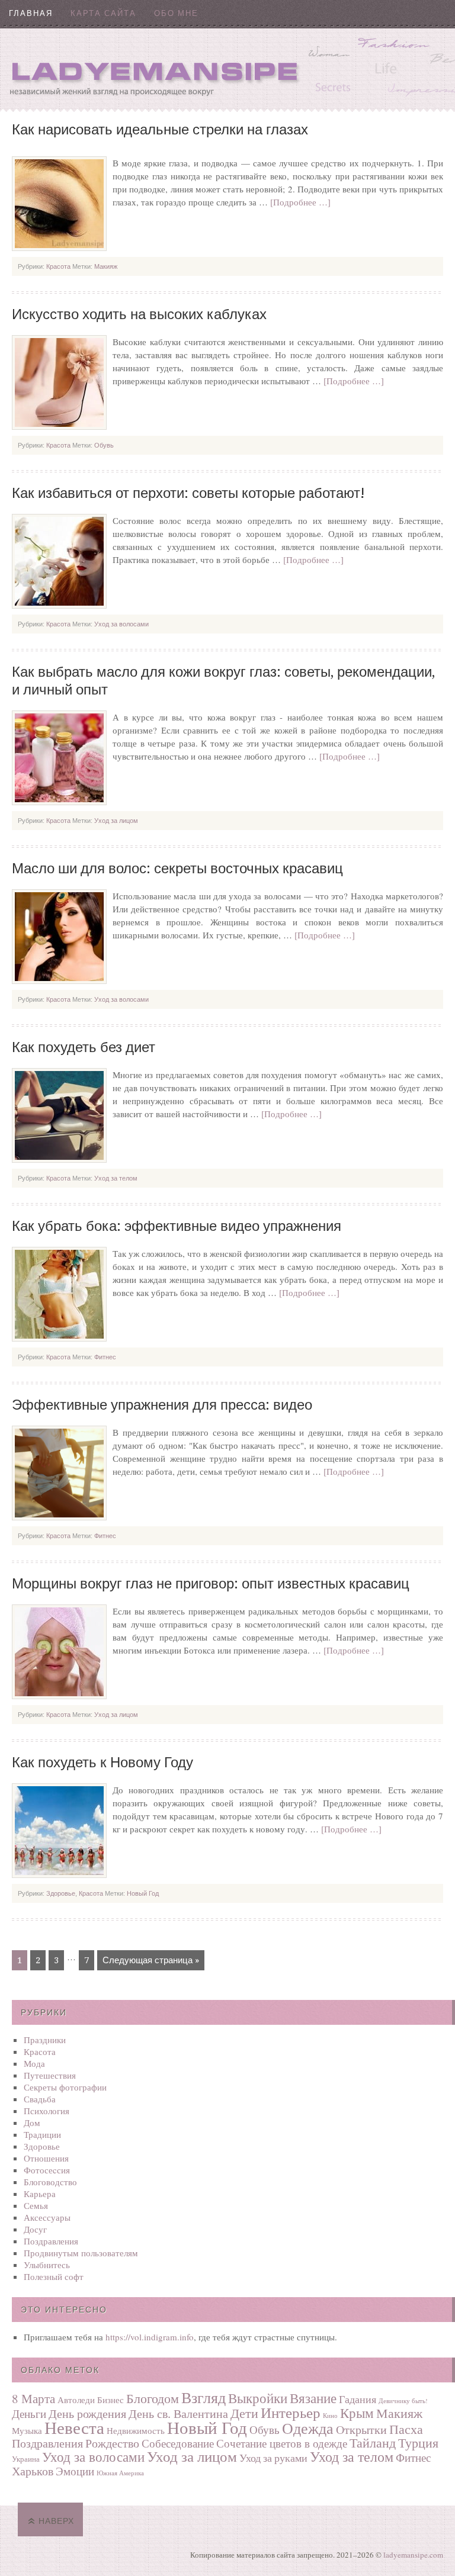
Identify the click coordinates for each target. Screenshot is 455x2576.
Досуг (35, 2229)
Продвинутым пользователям (81, 2253)
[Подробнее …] (300, 202)
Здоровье (61, 1893)
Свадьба (40, 2099)
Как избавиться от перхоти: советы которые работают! (188, 493)
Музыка (27, 2430)
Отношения (46, 2158)
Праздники (45, 2040)
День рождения (87, 2413)
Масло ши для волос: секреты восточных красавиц (177, 869)
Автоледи (76, 2400)
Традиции (42, 2134)
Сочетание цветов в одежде (282, 2443)
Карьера (40, 2194)
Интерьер (291, 2412)
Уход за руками (273, 2458)
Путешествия (50, 2075)
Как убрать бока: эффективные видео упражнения (177, 1226)
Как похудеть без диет (84, 1047)
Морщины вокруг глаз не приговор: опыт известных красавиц (211, 1584)
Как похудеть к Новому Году (102, 1763)
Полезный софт (54, 2276)
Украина (26, 2459)
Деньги (29, 2413)
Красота (58, 266)
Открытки (361, 2429)
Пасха (406, 2429)
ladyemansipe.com (413, 2555)
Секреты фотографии (65, 2087)
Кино (330, 2416)
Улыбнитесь (47, 2265)
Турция (418, 2442)
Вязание (313, 2398)
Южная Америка (120, 2473)
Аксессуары (47, 2217)
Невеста (74, 2427)
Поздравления (51, 2241)
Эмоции (75, 2471)
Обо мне (176, 13)
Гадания (358, 2399)
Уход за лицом (116, 821)
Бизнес (110, 2400)
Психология (47, 2111)
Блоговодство (50, 2182)
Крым (357, 2413)
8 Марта (33, 2398)
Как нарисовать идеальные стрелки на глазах (160, 130)
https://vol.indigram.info (150, 2337)
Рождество (112, 2443)
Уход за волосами (121, 624)
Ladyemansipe (227, 68)
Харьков (33, 2471)
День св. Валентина (178, 2413)
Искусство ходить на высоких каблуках (139, 314)
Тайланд (373, 2442)
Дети (244, 2413)
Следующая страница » (151, 1960)
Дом (32, 2122)
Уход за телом (116, 1178)
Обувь (104, 445)
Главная (31, 13)
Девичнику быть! (403, 2401)
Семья (36, 2205)
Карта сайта (103, 13)
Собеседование (178, 2443)
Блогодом (153, 2398)
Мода (34, 2063)
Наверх (56, 2521)
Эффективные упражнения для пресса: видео (162, 1405)
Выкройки (258, 2398)
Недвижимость (136, 2430)
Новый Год (143, 1893)
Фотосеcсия (47, 2170)
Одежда (308, 2428)
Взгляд (204, 2397)
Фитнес (105, 1357)
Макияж (106, 266)
